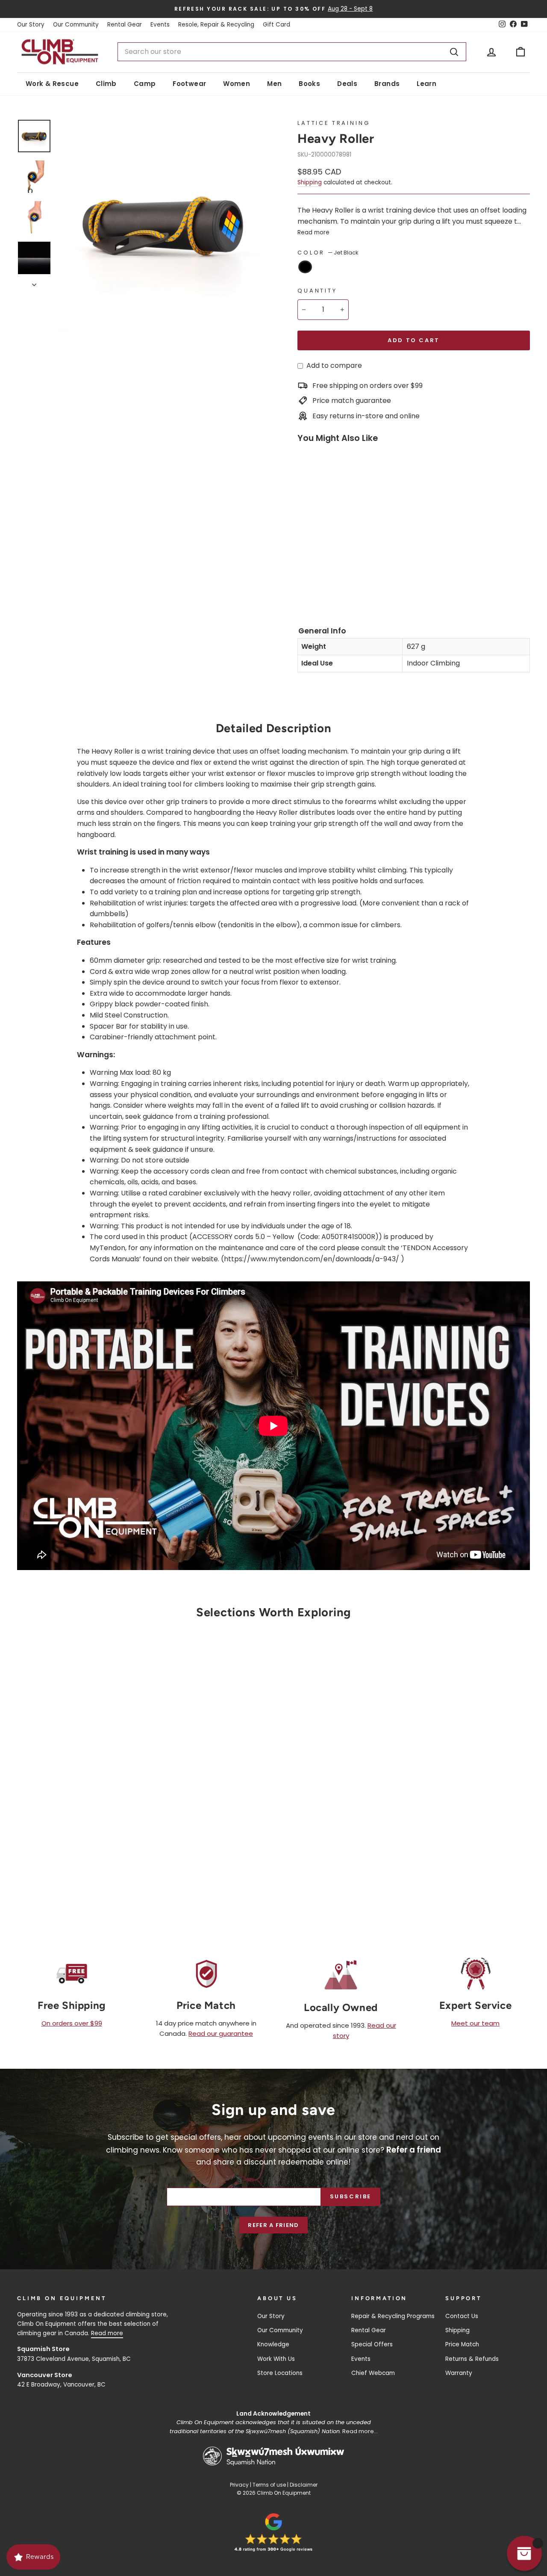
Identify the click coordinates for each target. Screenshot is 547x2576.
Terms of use (269, 2485)
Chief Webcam (373, 2373)
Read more (313, 232)
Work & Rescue (52, 84)
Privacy (239, 2485)
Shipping (310, 182)
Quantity (317, 291)
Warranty (459, 2373)
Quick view (78, 1814)
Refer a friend (273, 2225)
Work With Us (276, 2359)
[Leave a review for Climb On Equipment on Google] (273, 2532)
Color (328, 253)
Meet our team (475, 2023)
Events (160, 25)
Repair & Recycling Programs (393, 2316)
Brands (387, 84)
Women (237, 84)
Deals (347, 84)
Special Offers (372, 2344)
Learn (426, 84)
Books (309, 84)
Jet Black (305, 267)
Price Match (462, 2344)
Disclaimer (304, 2485)
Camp (145, 84)
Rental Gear (125, 25)
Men (274, 84)
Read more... (360, 2431)
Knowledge (273, 2344)
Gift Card (276, 25)
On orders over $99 (72, 2023)
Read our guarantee (221, 2033)
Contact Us (462, 2316)
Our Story (31, 25)
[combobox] (292, 52)
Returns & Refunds (472, 2359)
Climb (106, 84)
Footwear (189, 84)
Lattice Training (334, 123)
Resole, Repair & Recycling (216, 25)
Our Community (76, 25)
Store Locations (280, 2373)
